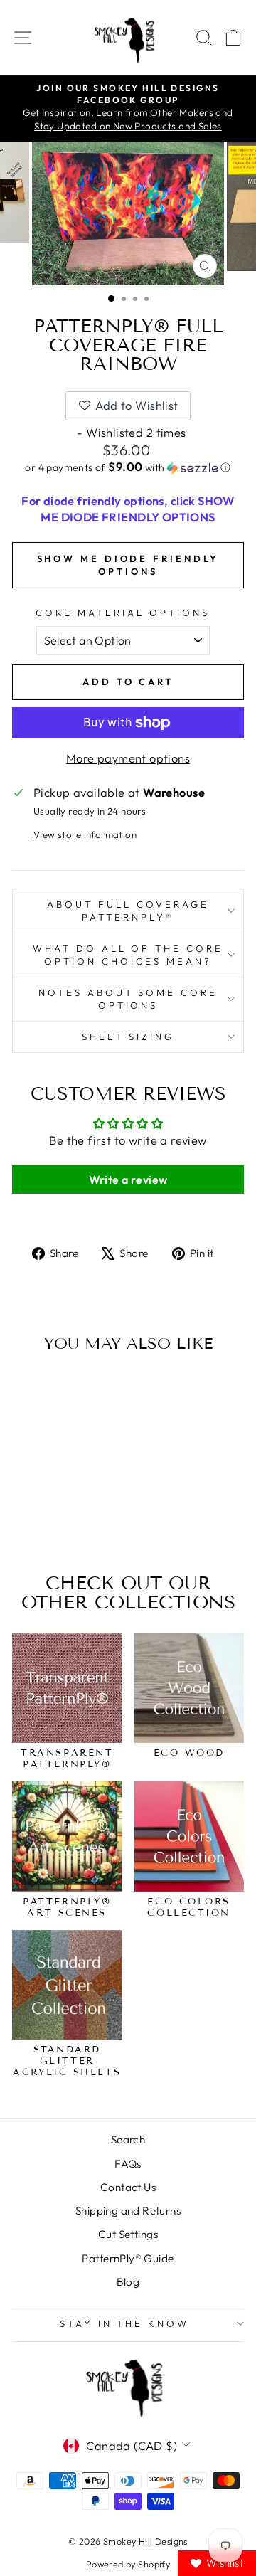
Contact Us (128, 2187)
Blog (128, 2282)
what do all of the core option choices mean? (128, 955)
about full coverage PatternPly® (128, 911)
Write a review (128, 1180)
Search (128, 2140)
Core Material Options (122, 613)
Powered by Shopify (128, 2564)
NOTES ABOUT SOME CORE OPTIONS (128, 999)
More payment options (128, 758)
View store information (85, 834)
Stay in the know (125, 2323)
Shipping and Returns (128, 2211)
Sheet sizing (128, 1037)
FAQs (128, 2164)
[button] (128, 467)
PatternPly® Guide (128, 2258)
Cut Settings (128, 2234)
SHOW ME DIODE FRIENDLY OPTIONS (128, 565)
